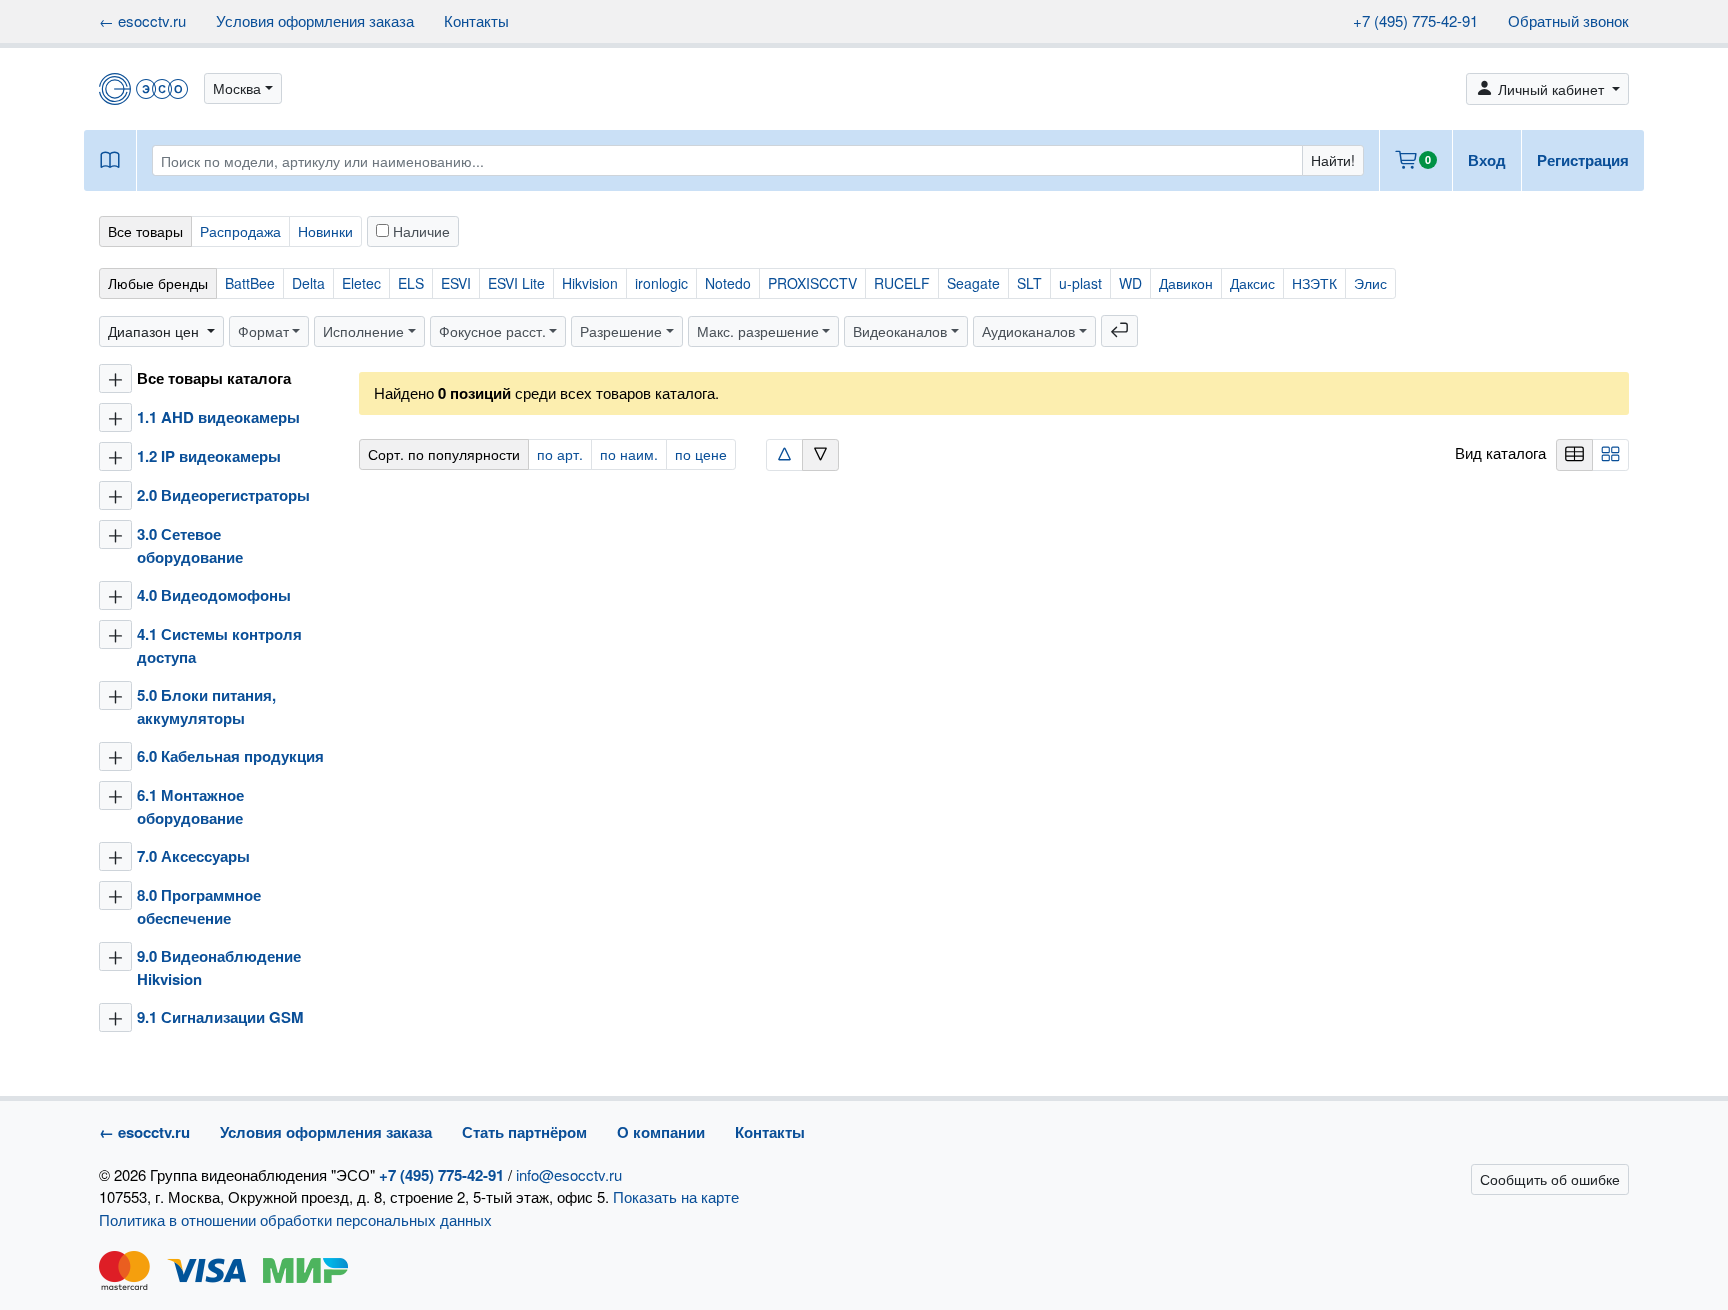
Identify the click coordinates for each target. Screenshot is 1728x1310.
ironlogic (661, 283)
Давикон (1186, 283)
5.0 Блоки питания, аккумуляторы (206, 706)
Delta (308, 283)
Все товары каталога (214, 378)
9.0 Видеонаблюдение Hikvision (219, 967)
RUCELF (902, 283)
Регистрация (1583, 160)
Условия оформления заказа (315, 20)
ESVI (456, 283)
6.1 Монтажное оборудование (190, 806)
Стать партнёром (524, 1132)
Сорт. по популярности (444, 454)
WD (1130, 283)
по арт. (560, 454)
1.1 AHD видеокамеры (218, 417)
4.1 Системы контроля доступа (219, 645)
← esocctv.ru (142, 20)
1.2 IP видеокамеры (209, 456)
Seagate (973, 283)
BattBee (250, 283)
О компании (661, 1132)
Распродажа (240, 231)
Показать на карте (676, 1196)
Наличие (419, 231)
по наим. (629, 454)
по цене (701, 454)
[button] (243, 88)
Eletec (361, 283)
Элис (1370, 283)
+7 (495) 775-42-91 (1415, 20)
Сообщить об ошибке (1550, 1179)
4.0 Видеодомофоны (214, 595)
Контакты (476, 20)
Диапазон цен (155, 331)
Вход (1487, 160)
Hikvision (590, 283)
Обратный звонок (1568, 20)
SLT (1029, 283)
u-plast (1080, 283)
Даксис (1252, 283)
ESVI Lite (516, 283)
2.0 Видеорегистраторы (223, 495)
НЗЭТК (1314, 283)
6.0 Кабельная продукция (230, 756)
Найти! (1333, 160)
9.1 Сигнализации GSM (220, 1017)
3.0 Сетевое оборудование (190, 545)
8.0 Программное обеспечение (199, 906)
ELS (411, 283)
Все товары (145, 231)
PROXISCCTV (812, 283)
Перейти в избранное (1567, 1255)
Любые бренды (158, 283)
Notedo (728, 283)
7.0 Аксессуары (193, 856)
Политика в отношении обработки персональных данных (295, 1219)
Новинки (325, 231)
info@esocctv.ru (569, 1174)
